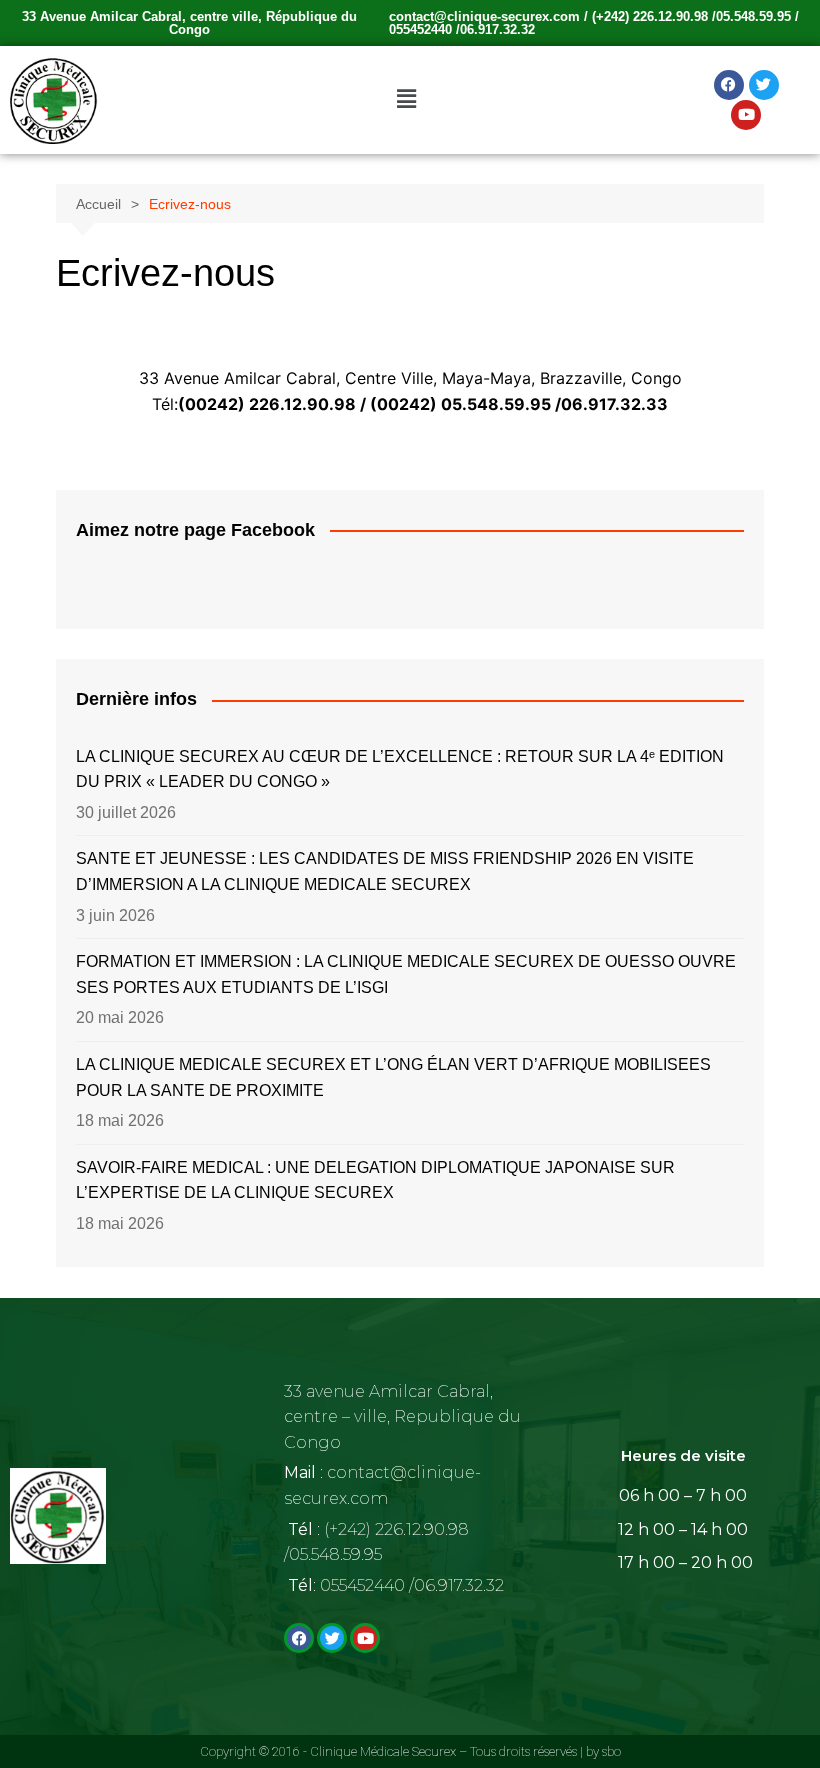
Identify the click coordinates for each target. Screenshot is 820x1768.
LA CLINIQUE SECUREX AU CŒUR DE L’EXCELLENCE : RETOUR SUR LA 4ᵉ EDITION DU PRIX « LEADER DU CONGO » (400, 769)
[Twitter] (764, 85)
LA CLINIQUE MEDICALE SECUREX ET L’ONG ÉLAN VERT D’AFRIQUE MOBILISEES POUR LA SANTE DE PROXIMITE (393, 1077)
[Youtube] (746, 115)
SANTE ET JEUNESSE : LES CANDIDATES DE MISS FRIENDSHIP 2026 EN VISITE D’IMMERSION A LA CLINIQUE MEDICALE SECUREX (385, 871)
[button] (406, 100)
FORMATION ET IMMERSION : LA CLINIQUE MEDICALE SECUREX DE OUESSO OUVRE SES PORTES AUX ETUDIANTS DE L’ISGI (406, 974)
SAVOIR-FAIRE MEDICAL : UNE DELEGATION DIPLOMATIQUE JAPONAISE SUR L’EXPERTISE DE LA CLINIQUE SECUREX (375, 1180)
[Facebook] (729, 85)
